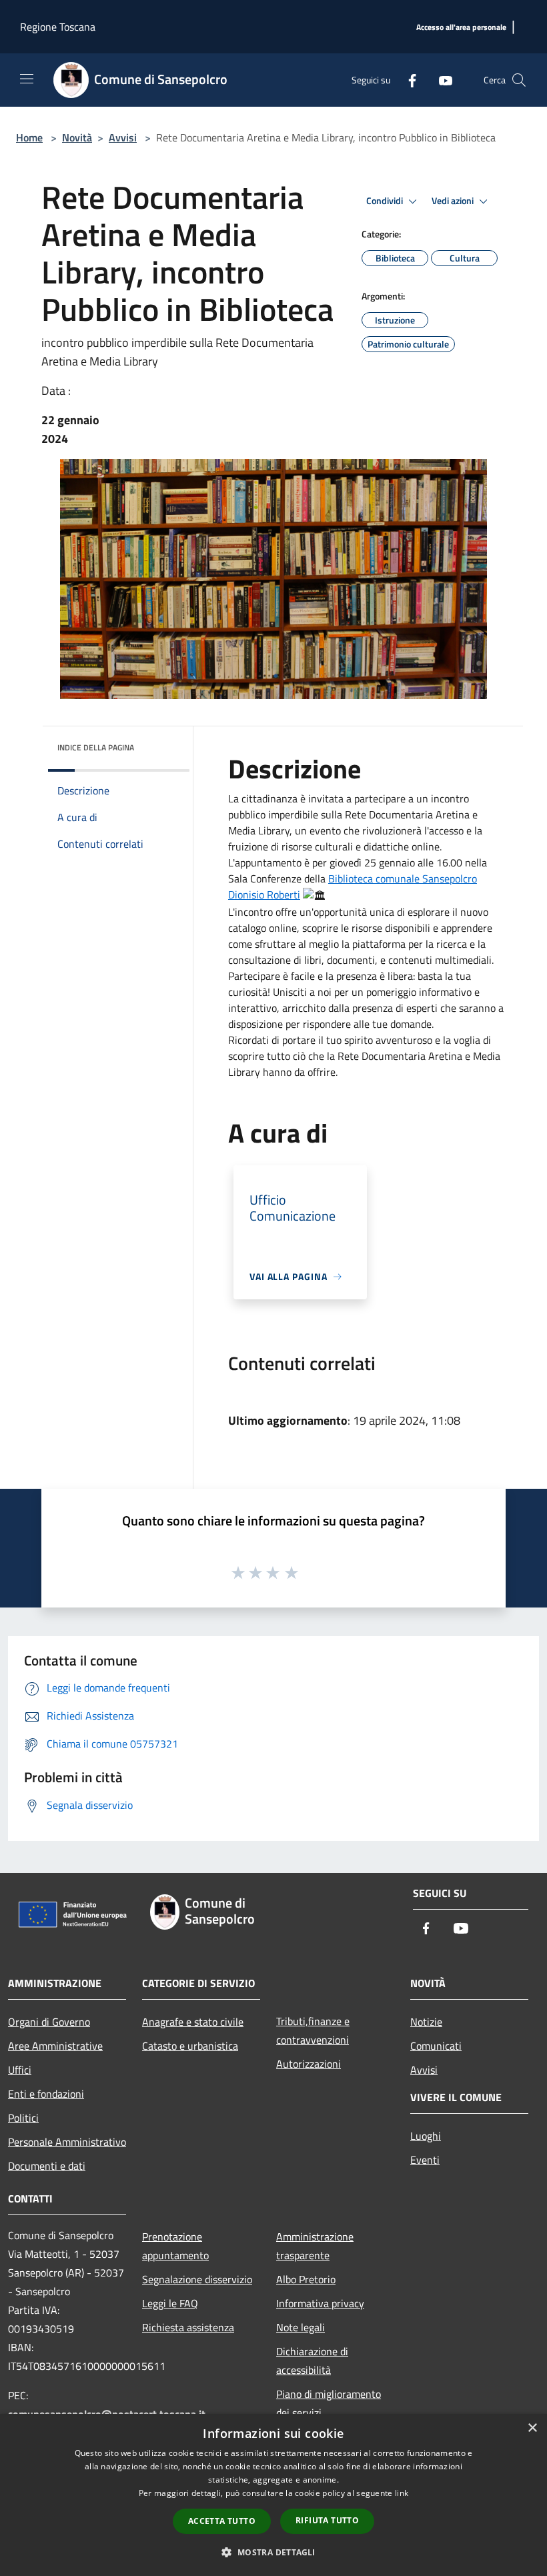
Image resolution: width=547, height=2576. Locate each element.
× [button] (532, 2428)
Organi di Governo (49, 2022)
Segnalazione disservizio (197, 2279)
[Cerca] (519, 80)
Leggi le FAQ (170, 2303)
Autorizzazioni (309, 2064)
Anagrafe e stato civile (193, 2022)
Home (29, 137)
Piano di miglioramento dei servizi (329, 2403)
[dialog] (273, 2495)
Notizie (426, 2022)
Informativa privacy (320, 2303)
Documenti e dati (47, 2166)
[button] (273, 2552)
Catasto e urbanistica (190, 2046)
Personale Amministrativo (67, 2142)
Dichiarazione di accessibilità (312, 2361)
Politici (23, 2118)
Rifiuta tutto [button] (327, 2520)
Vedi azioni (454, 201)
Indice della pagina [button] (96, 747)
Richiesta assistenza (188, 2327)
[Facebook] (407, 80)
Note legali (301, 2327)
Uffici (20, 2070)
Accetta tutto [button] (222, 2521)
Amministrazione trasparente (315, 2246)
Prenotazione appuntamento (175, 2246)
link (402, 2493)
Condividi (386, 201)
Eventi (425, 2160)
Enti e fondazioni (46, 2094)
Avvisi (123, 137)
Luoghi (426, 2136)
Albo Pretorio (306, 2279)
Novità (77, 137)
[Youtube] (440, 80)
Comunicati (436, 2046)
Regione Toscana (58, 27)
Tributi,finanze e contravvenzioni (313, 2030)
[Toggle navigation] (27, 79)
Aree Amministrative (55, 2046)
